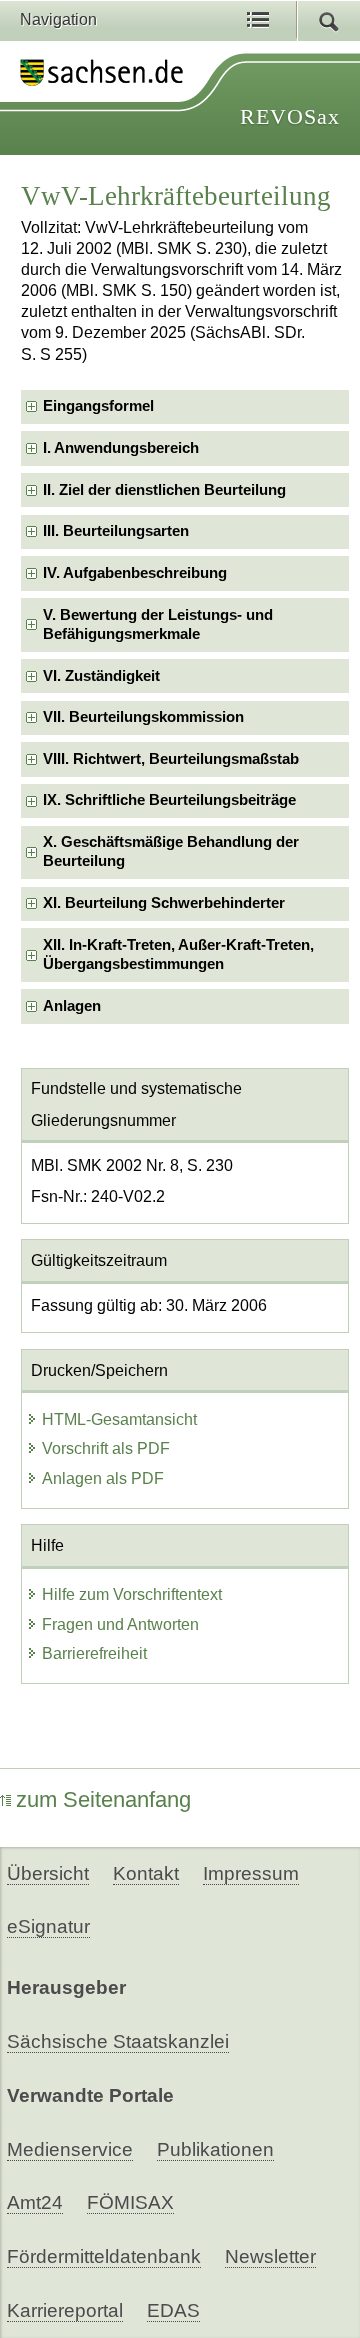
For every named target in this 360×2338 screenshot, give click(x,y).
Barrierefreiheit (94, 1653)
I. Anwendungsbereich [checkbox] (121, 448)
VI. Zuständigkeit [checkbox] (101, 676)
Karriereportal (65, 2310)
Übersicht (48, 1873)
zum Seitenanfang (103, 1799)
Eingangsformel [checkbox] (98, 406)
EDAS (173, 2310)
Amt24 (35, 2202)
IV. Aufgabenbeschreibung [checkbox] (135, 573)
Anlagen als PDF (103, 1478)
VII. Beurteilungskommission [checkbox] (143, 717)
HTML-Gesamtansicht (119, 1419)
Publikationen (215, 2149)
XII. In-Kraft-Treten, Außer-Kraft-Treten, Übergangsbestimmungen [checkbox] (178, 954)
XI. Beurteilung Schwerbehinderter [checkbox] (164, 903)
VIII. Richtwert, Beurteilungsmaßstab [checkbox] (171, 759)
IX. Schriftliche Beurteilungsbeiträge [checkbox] (169, 800)
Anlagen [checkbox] (72, 1006)
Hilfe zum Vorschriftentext (132, 1594)
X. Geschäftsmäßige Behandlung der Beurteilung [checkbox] (171, 851)
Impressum (251, 1873)
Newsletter (270, 2256)
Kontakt (146, 1873)
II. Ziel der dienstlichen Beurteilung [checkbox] (164, 490)
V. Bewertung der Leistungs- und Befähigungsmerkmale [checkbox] (158, 624)
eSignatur (48, 1926)
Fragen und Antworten (120, 1624)
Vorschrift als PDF (106, 1448)
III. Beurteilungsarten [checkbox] (116, 531)
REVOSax (290, 116)
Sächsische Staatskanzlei (118, 2041)
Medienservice (70, 2149)
